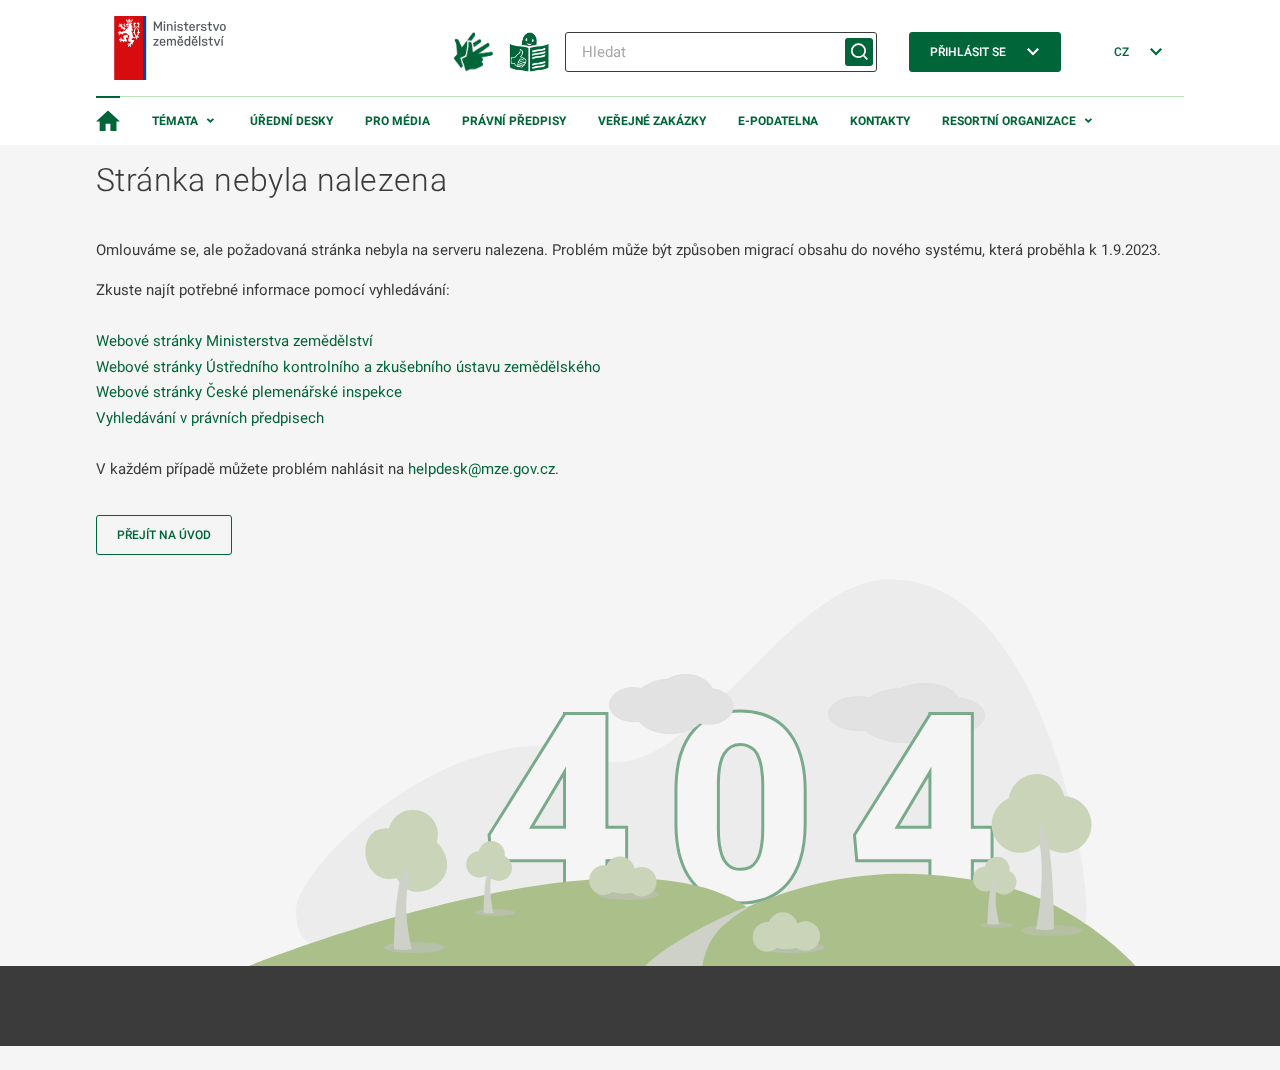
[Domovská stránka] (108, 121)
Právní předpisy (514, 121)
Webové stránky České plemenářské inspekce (249, 392)
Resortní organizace (1009, 121)
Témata (175, 121)
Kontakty (880, 121)
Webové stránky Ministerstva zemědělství (234, 341)
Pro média (397, 121)
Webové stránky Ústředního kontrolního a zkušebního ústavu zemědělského (348, 367)
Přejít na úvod (164, 535)
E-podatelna (778, 121)
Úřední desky (291, 121)
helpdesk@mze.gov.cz (481, 469)
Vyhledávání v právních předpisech (210, 418)
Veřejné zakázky (652, 121)
